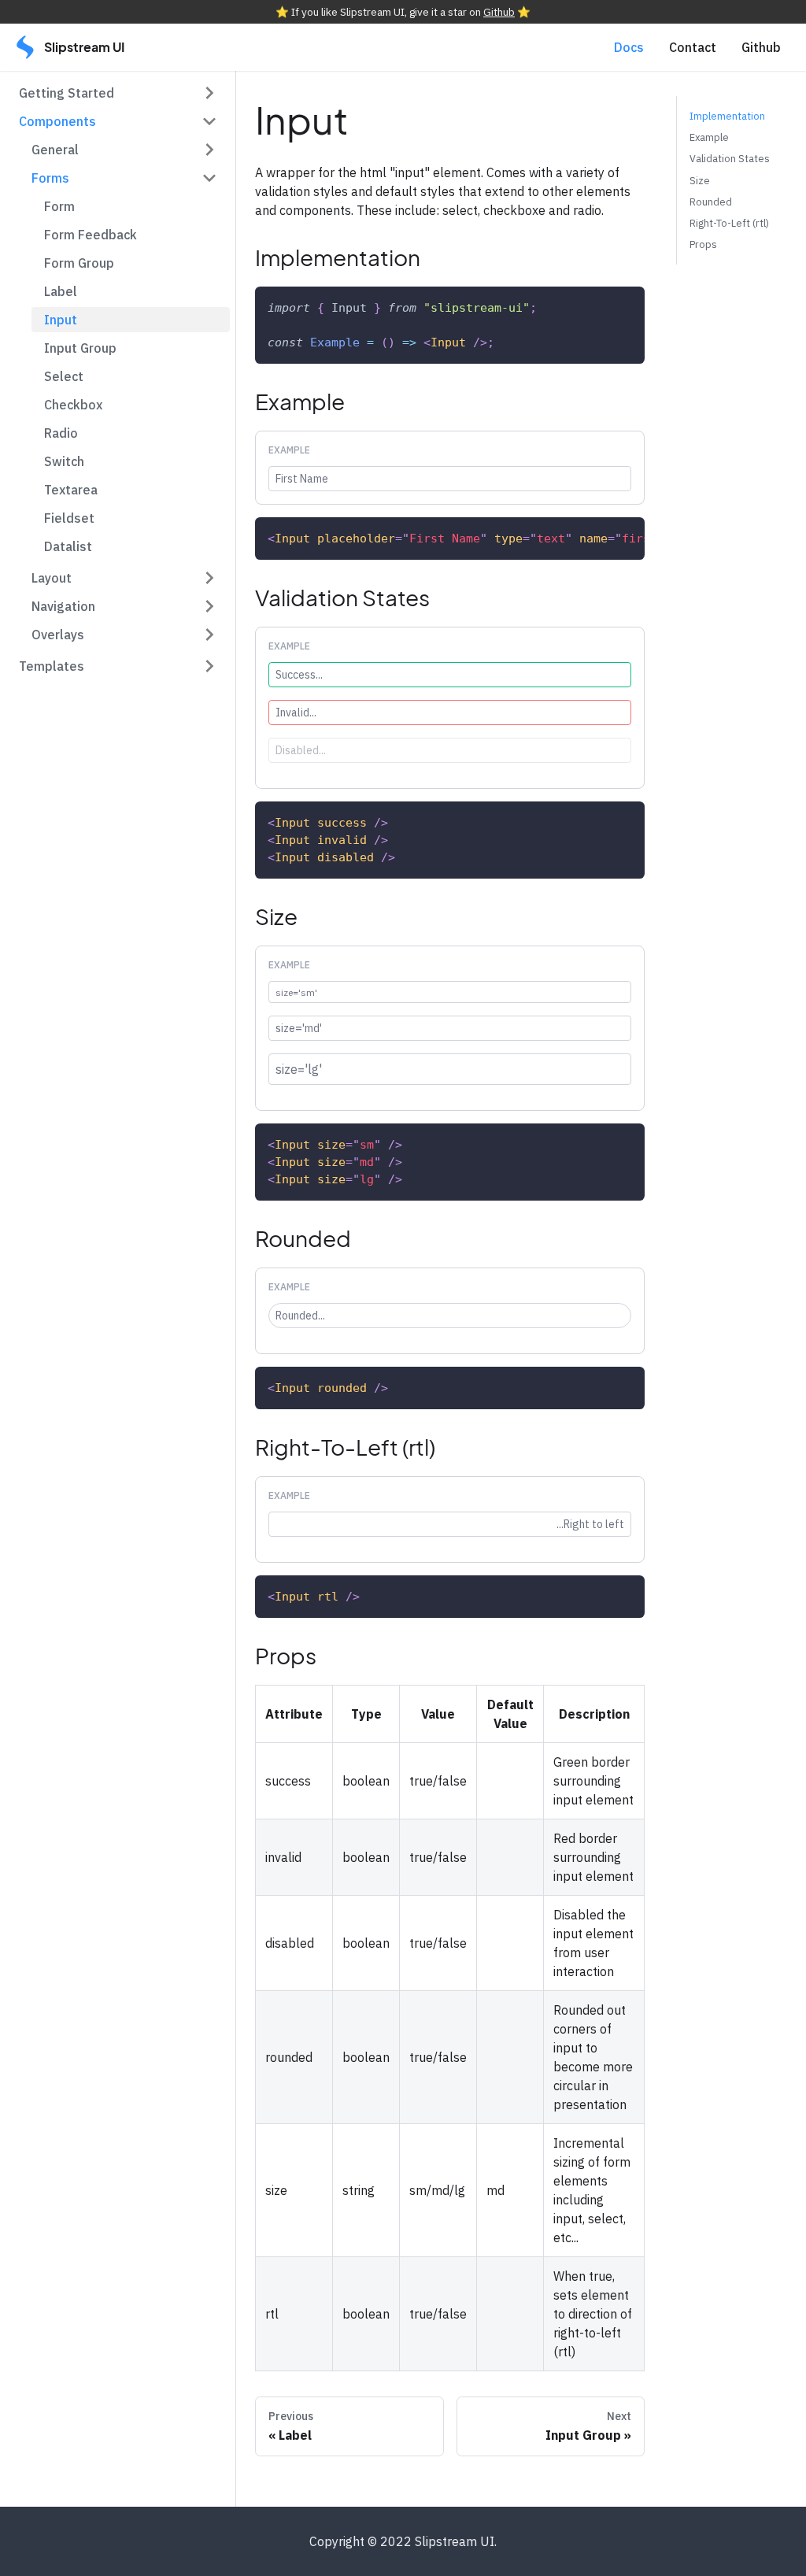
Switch (64, 461)
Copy (617, 307)
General (55, 150)
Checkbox (73, 405)
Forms (50, 178)
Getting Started (67, 93)
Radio (61, 433)
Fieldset (69, 518)
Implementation (727, 116)
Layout (52, 578)
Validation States (730, 159)
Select (64, 376)
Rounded (711, 202)
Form (59, 206)
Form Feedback (91, 235)
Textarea (71, 490)
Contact (693, 47)
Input (61, 320)
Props (703, 244)
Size (700, 181)
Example (709, 137)
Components (57, 121)
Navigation (63, 606)
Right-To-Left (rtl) (729, 223)
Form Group (79, 263)
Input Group (80, 348)
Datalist (68, 546)
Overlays (58, 635)
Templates (52, 666)
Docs (629, 47)
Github (499, 12)
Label (61, 291)
